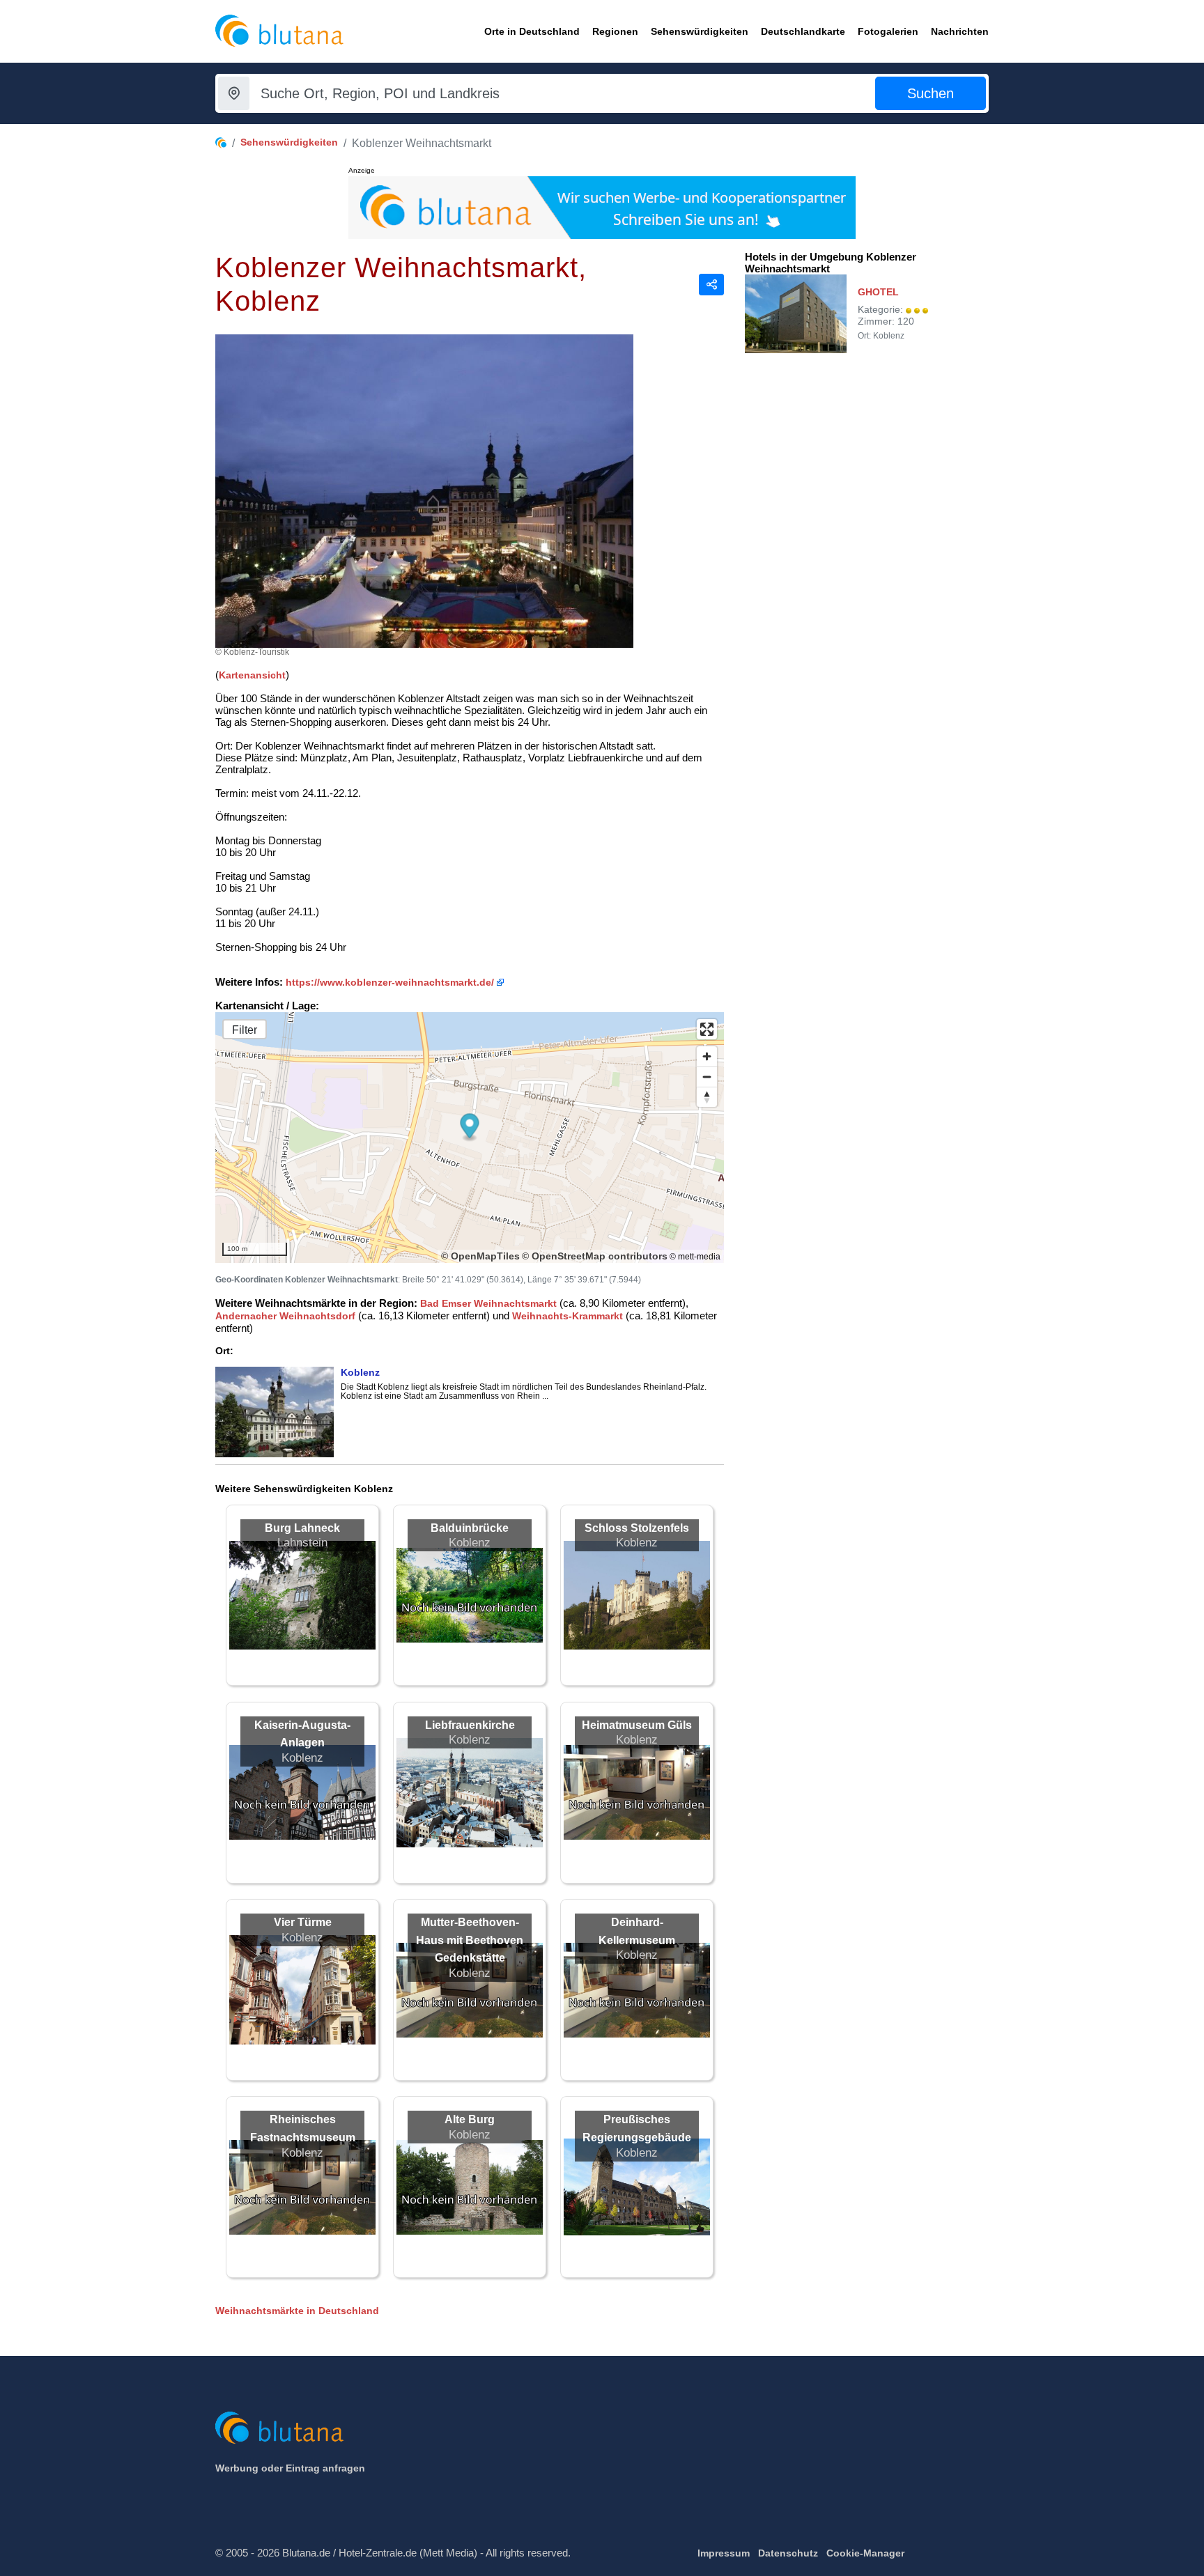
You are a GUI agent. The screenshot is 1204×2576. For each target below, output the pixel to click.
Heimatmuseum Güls (637, 1725)
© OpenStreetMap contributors (595, 1256)
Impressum (724, 2553)
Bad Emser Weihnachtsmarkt (488, 1303)
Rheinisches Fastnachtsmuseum (303, 2128)
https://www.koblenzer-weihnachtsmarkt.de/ (390, 982)
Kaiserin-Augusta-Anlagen (302, 1734)
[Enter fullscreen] (707, 1029)
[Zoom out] (707, 1077)
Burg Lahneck (302, 1528)
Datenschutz (788, 2553)
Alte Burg (470, 2119)
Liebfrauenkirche (470, 1725)
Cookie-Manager (865, 2553)
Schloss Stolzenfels (637, 1528)
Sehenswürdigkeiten (289, 142)
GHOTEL (878, 292)
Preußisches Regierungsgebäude (637, 2128)
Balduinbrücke (470, 1528)
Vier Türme (303, 1922)
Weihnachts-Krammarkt (568, 1316)
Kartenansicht (252, 675)
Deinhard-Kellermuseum (637, 1931)
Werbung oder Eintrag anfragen (290, 2468)
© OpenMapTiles (480, 1256)
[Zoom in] (707, 1056)
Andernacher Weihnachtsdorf (285, 1316)
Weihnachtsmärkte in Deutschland (297, 2311)
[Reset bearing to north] (707, 1097)
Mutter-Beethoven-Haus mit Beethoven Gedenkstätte (470, 1940)
